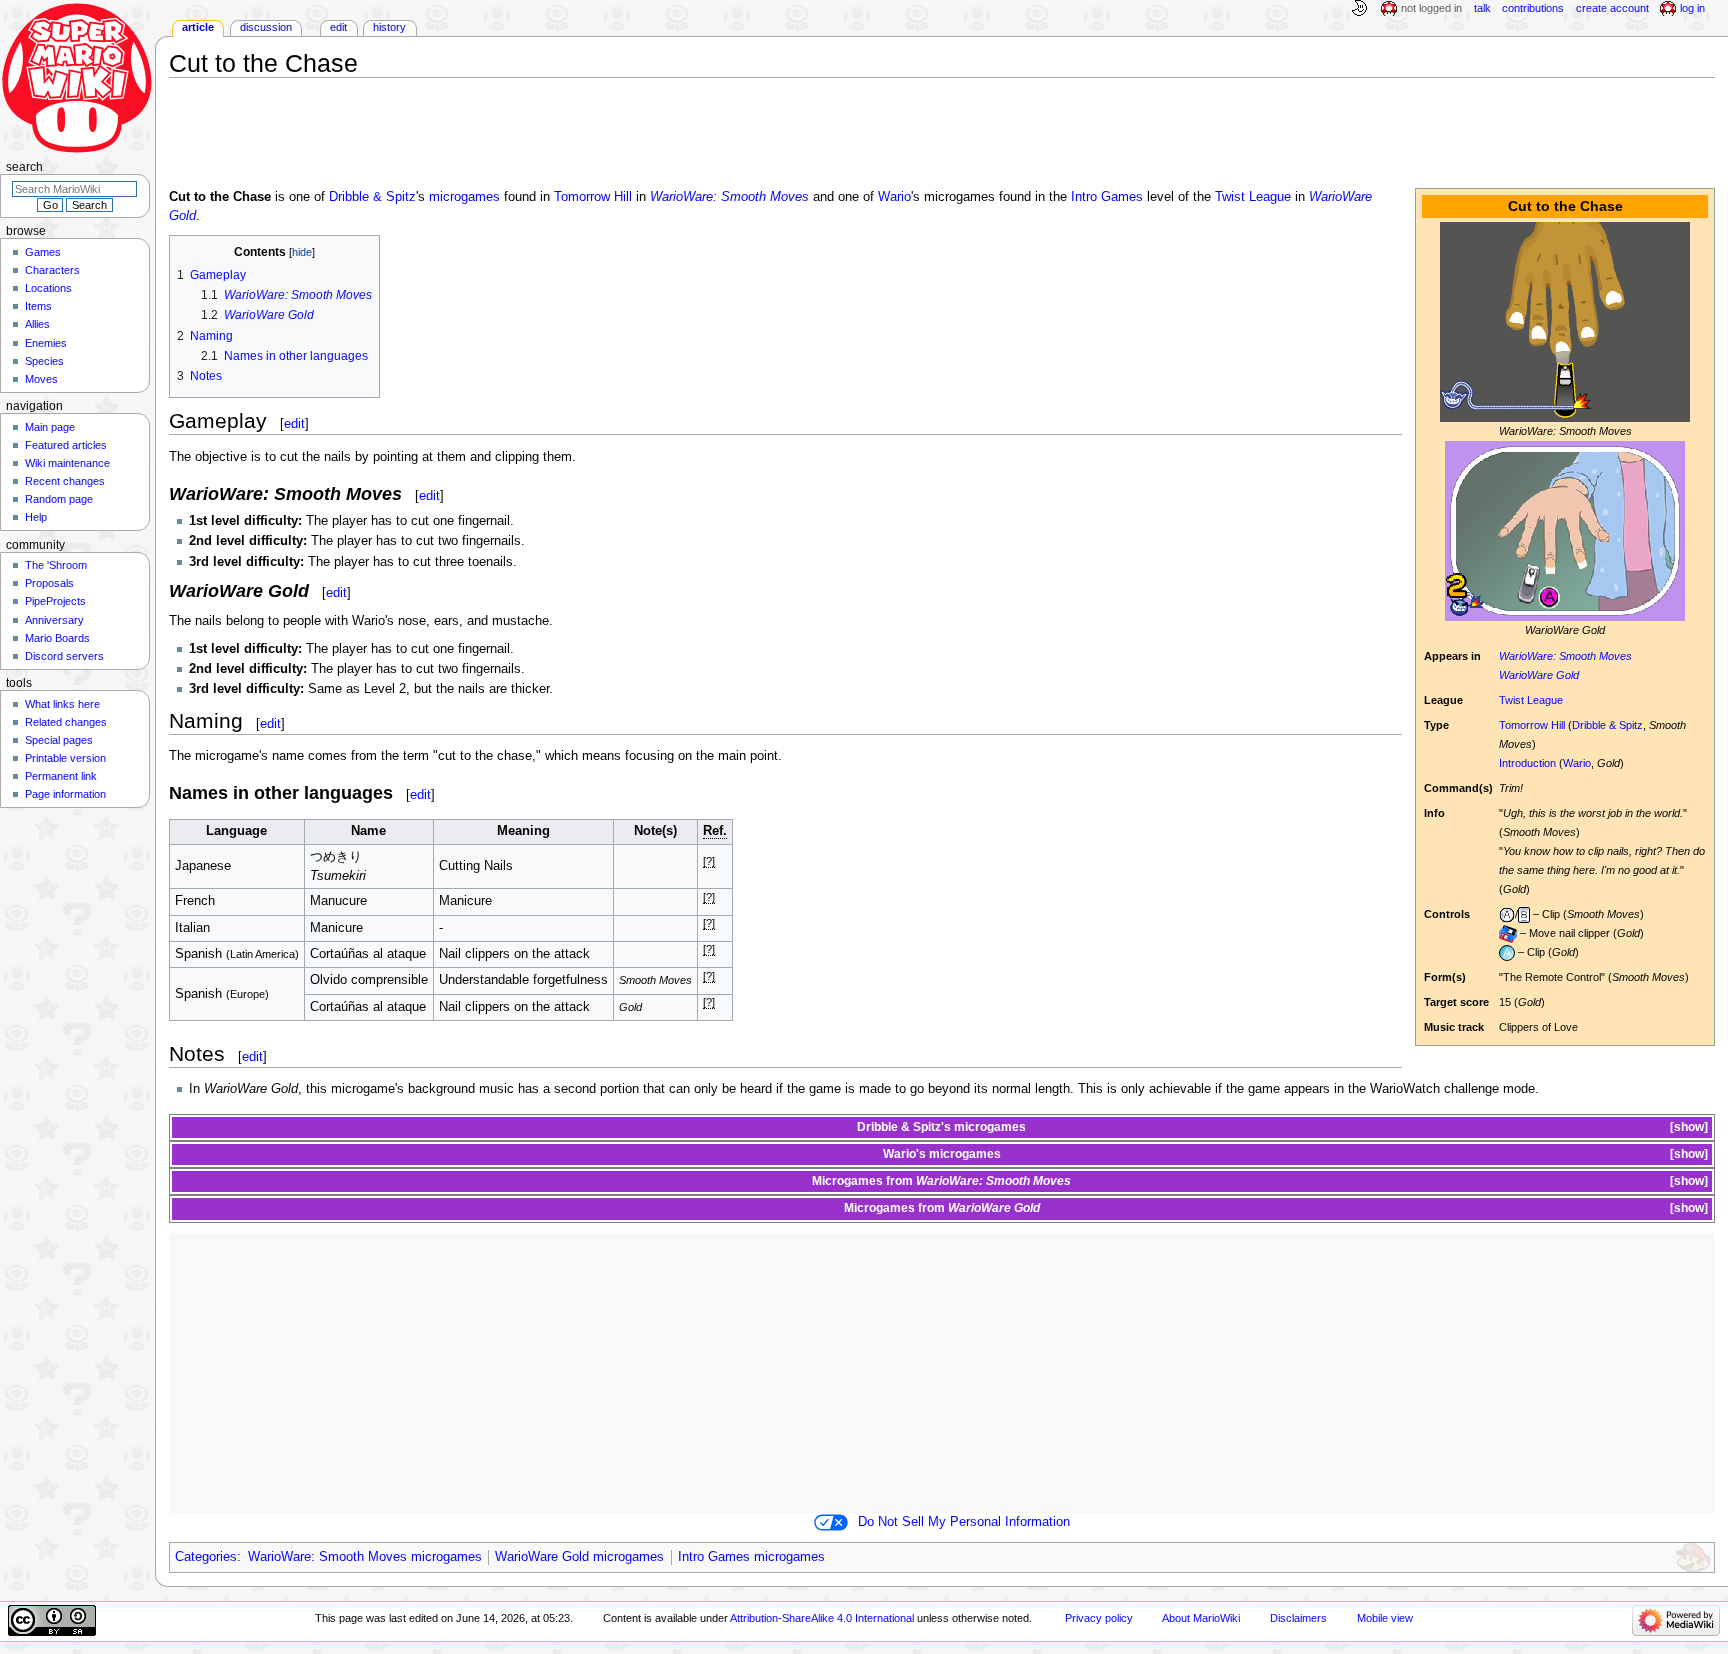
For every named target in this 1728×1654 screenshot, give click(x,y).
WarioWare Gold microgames (579, 1557)
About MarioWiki (1201, 1618)
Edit (338, 27)
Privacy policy (1099, 1618)
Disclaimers (1298, 1618)
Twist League (1531, 700)
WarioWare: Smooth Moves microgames (365, 1557)
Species (44, 361)
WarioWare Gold (1539, 675)
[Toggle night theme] (1359, 9)
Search (24, 167)
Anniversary (54, 620)
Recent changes (65, 481)
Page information (65, 794)
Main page (50, 427)
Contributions (1533, 8)
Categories (206, 1557)
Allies (37, 324)
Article (198, 27)
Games (43, 252)
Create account (1612, 8)
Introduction (1527, 763)
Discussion (266, 27)
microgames (464, 197)
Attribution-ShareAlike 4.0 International (822, 1618)
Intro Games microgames (751, 1557)
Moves (41, 379)
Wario (1577, 763)
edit (294, 423)
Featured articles (66, 445)
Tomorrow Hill (1532, 725)
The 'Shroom (56, 565)
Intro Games (1107, 197)
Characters (52, 270)
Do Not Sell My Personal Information (964, 1522)
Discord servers (64, 656)
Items (38, 306)
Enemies (46, 343)
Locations (48, 288)
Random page (59, 499)
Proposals (49, 583)
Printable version (65, 758)
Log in (1692, 8)
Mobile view (1385, 1618)
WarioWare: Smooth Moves (1565, 656)
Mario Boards (57, 638)
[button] (1687, 1127)
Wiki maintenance (67, 463)
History (389, 27)
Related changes (66, 722)
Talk (1482, 8)
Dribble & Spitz (1607, 725)
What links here (62, 704)
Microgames (847, 1181)
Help (36, 517)
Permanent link (61, 776)
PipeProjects (55, 601)
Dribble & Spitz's (904, 1127)
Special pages (59, 740)
